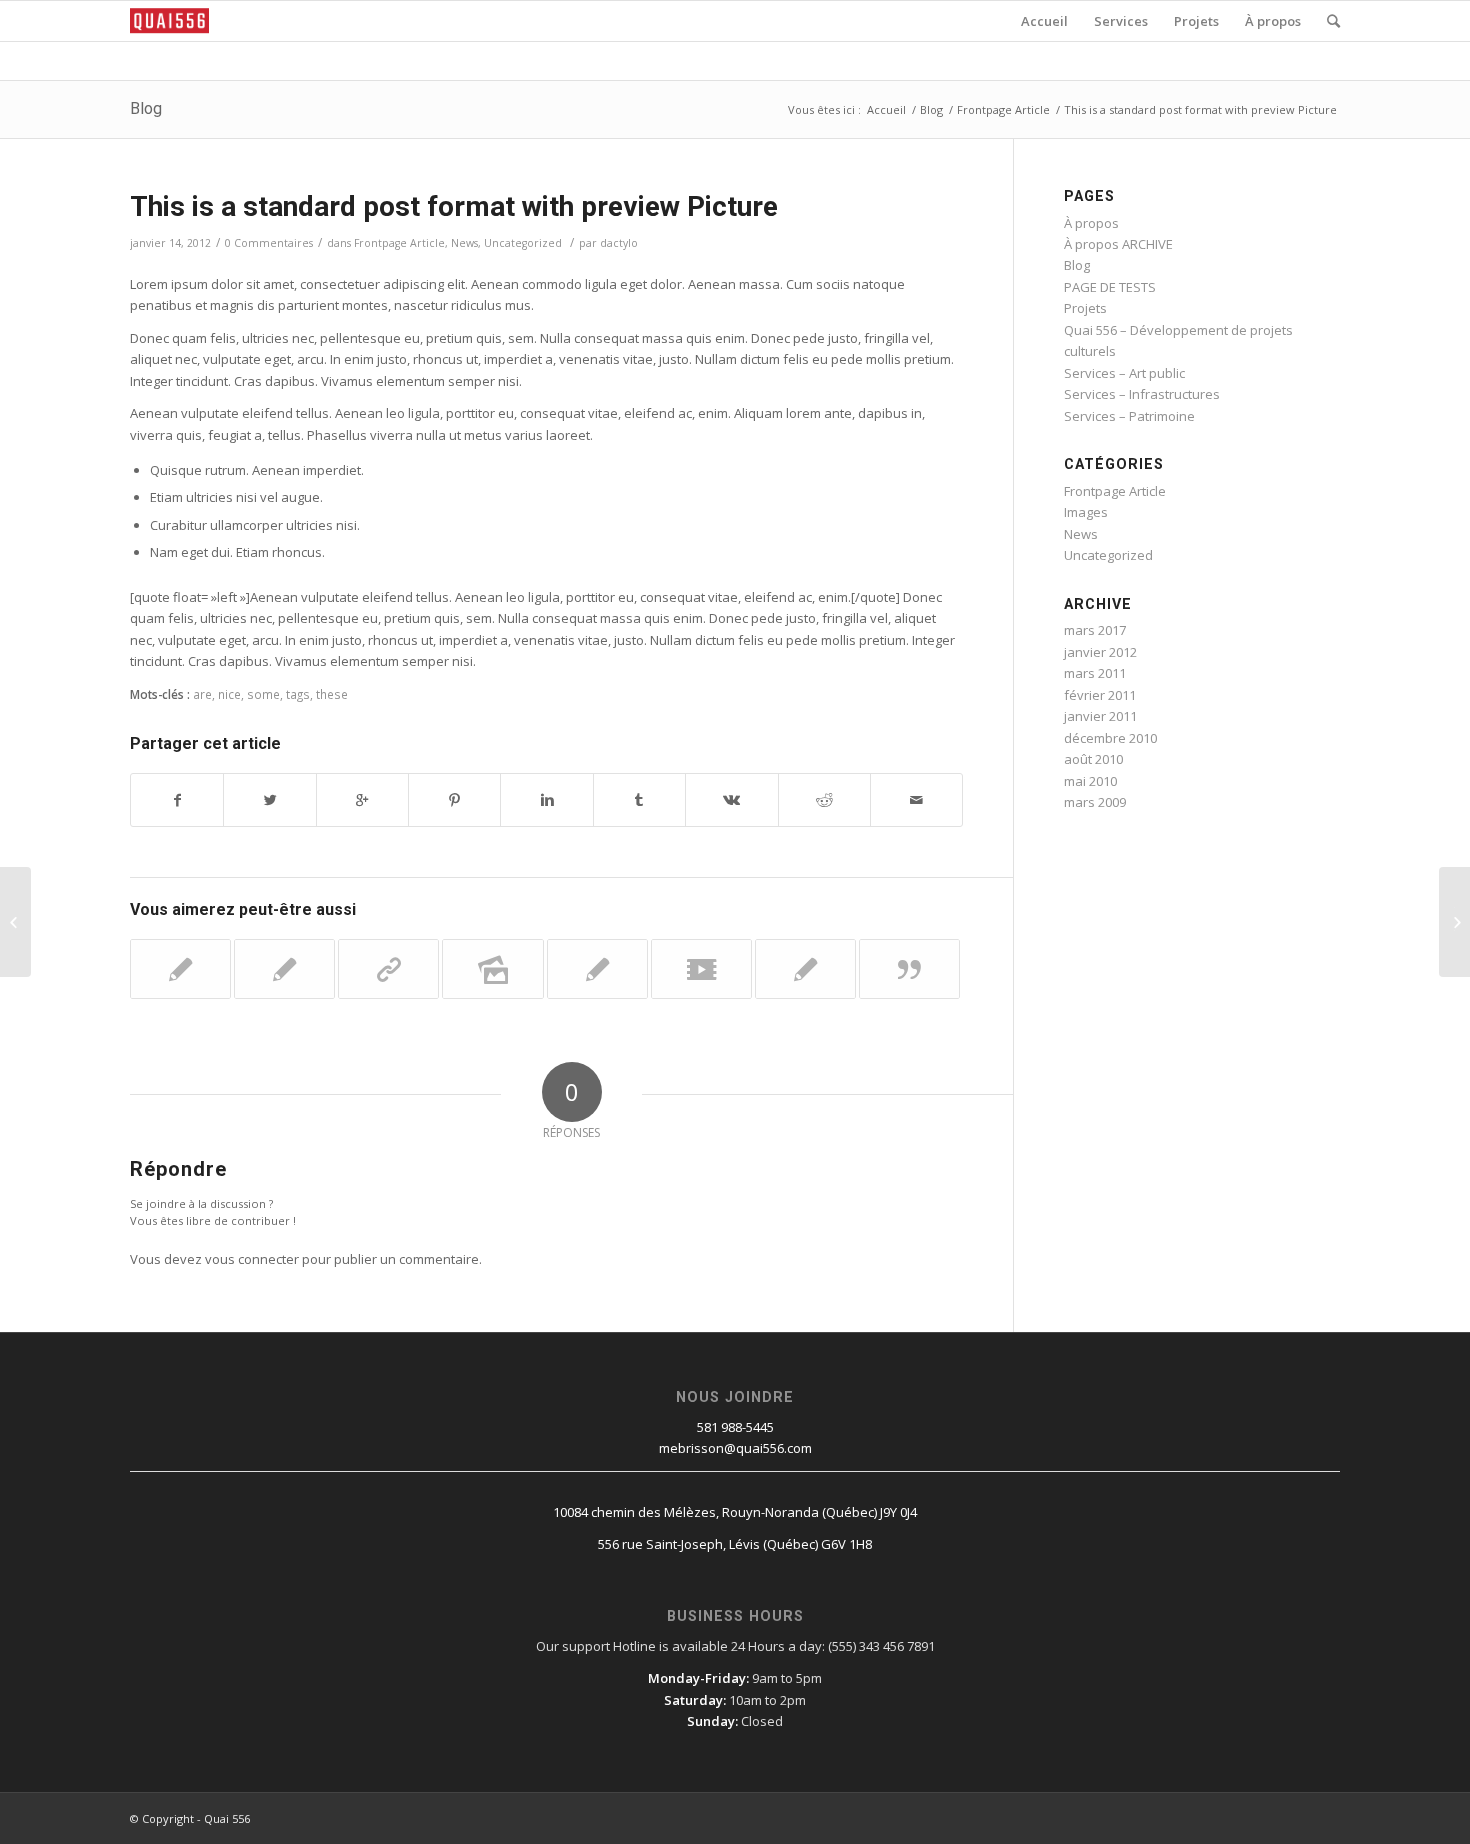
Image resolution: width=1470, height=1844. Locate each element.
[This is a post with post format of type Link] (388, 969)
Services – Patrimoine (1129, 416)
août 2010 (1093, 759)
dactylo (619, 243)
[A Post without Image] (597, 969)
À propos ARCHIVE (1118, 244)
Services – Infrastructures (1142, 394)
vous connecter (252, 1259)
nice (229, 694)
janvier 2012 (1100, 652)
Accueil (886, 109)
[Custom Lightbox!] (180, 969)
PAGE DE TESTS (1110, 287)
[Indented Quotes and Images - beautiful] (284, 969)
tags (298, 694)
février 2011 (1100, 695)
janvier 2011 (1100, 716)
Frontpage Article (1003, 109)
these (332, 694)
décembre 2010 (1110, 738)
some (263, 694)
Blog (146, 108)
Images (1086, 512)
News (464, 243)
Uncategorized (523, 243)
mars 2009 (1095, 802)
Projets (1085, 308)
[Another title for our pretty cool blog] (701, 969)
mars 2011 (1095, 673)
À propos (1091, 223)
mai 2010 (1090, 781)
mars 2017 (1095, 630)
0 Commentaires (269, 243)
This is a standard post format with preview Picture (454, 206)
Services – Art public (1124, 373)
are (202, 694)
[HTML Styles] (805, 969)
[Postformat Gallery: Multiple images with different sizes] (492, 969)
